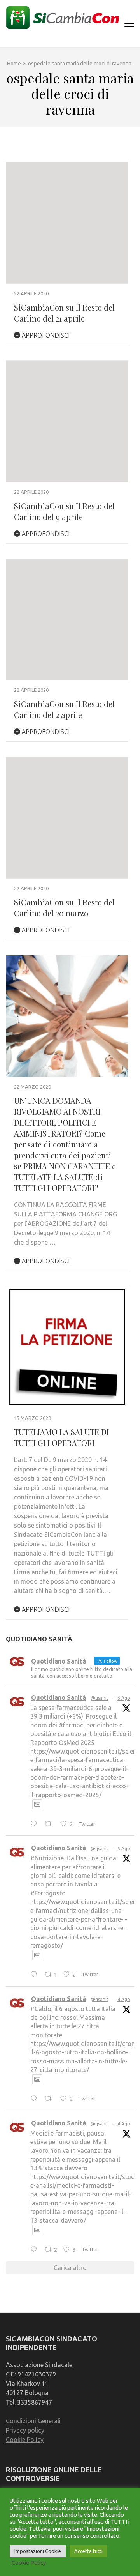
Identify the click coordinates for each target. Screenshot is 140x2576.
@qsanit (100, 1698)
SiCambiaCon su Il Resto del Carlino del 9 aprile (64, 511)
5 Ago (124, 1848)
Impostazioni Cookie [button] (38, 2551)
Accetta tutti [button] (88, 2551)
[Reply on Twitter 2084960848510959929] (36, 1975)
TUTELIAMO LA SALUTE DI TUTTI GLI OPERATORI (61, 1437)
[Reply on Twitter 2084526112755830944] (36, 2250)
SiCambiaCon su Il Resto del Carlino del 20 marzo (64, 908)
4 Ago (124, 1999)
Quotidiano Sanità (59, 1697)
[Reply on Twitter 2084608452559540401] (36, 2099)
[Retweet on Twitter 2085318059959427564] (51, 1824)
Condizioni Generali (33, 2421)
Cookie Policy (25, 2440)
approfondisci (45, 335)
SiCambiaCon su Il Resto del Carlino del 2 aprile (64, 709)
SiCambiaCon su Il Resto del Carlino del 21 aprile (64, 313)
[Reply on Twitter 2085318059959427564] (36, 1824)
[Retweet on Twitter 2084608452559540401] (51, 2099)
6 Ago (124, 1698)
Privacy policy (25, 2430)
